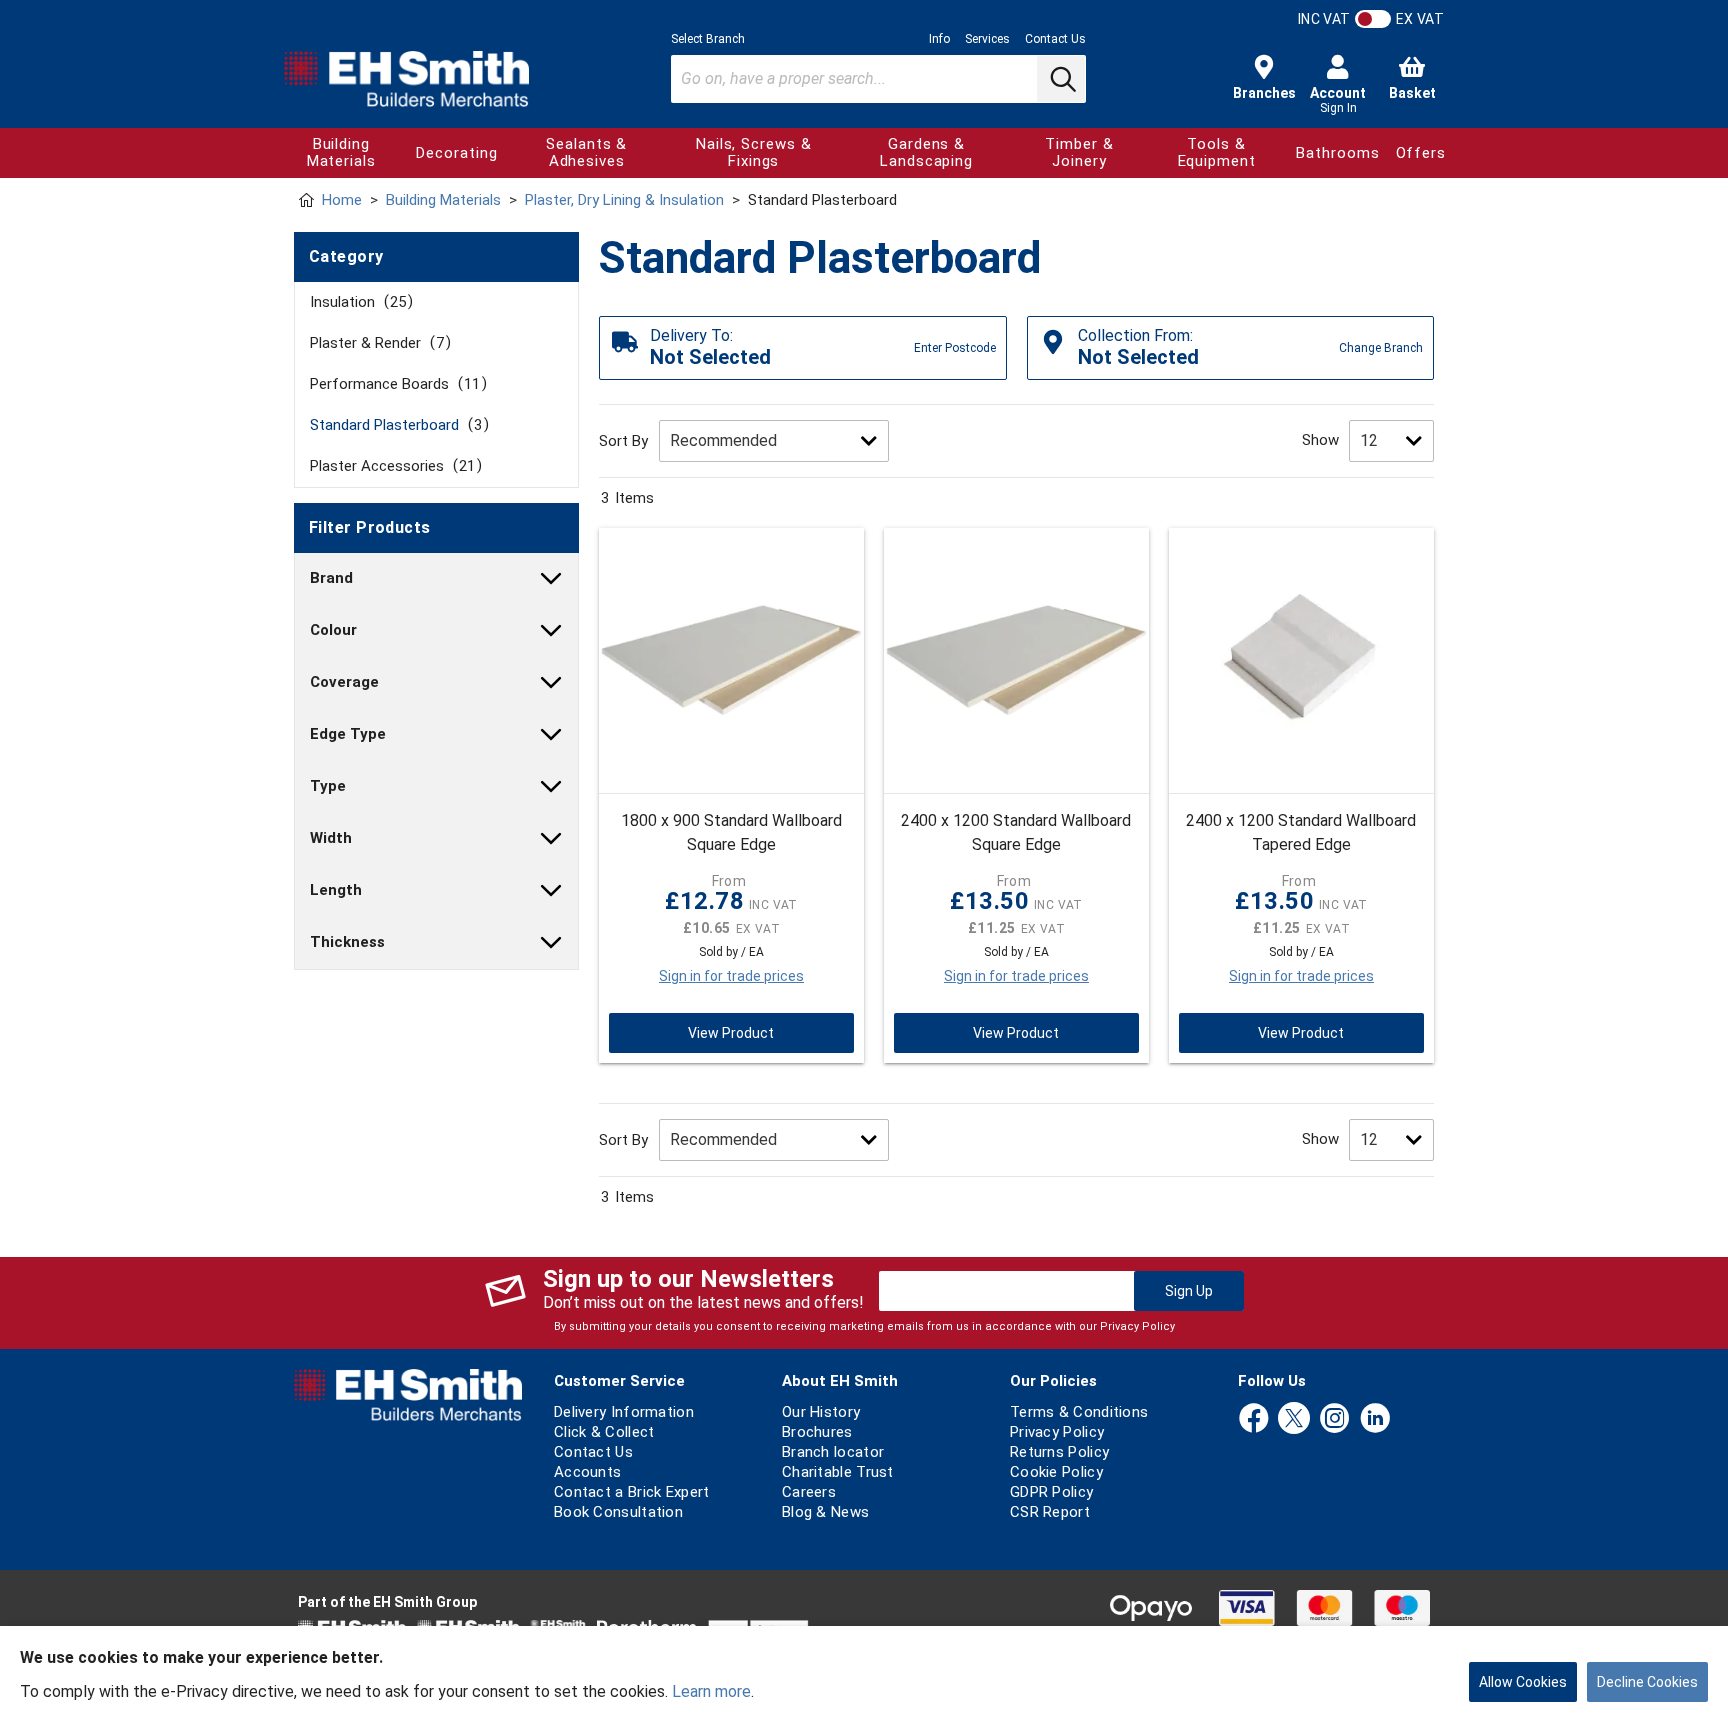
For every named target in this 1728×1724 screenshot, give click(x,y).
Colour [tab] (333, 630)
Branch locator (833, 1452)
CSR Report (1050, 1512)
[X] (1294, 1419)
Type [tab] (328, 786)
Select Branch (708, 39)
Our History (821, 1412)
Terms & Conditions (1079, 1412)
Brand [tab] (331, 578)
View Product (731, 1033)
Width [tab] (331, 838)
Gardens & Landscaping (926, 152)
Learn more (711, 1691)
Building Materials (341, 152)
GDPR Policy (1051, 1492)
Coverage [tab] (344, 682)
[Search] (1061, 79)
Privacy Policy (1137, 1326)
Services (987, 39)
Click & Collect (604, 1432)
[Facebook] (1254, 1419)
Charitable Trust (838, 1472)
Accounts (587, 1472)
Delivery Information (624, 1412)
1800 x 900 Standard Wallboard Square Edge (731, 832)
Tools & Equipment (1217, 152)
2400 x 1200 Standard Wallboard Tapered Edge (1301, 832)
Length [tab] (336, 890)
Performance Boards (395, 384)
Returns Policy (1059, 1452)
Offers (1421, 153)
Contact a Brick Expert (632, 1492)
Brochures (817, 1432)
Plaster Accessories (392, 466)
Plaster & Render (377, 343)
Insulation (358, 302)
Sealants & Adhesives (586, 152)
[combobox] (878, 79)
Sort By (623, 441)
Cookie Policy (1056, 1472)
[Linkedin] (1375, 1419)
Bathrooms (1337, 153)
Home (342, 200)
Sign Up (1189, 1291)
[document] (864, 1675)
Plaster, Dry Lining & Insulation (624, 200)
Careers (809, 1492)
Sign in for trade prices (731, 976)
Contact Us (1055, 39)
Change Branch (1381, 348)
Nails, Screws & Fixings (754, 152)
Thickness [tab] (347, 942)
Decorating (456, 153)
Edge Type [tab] (348, 734)
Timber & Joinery (1079, 152)
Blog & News (825, 1512)
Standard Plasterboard (396, 425)
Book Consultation (618, 1512)
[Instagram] (1335, 1419)
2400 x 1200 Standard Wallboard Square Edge (1016, 832)
